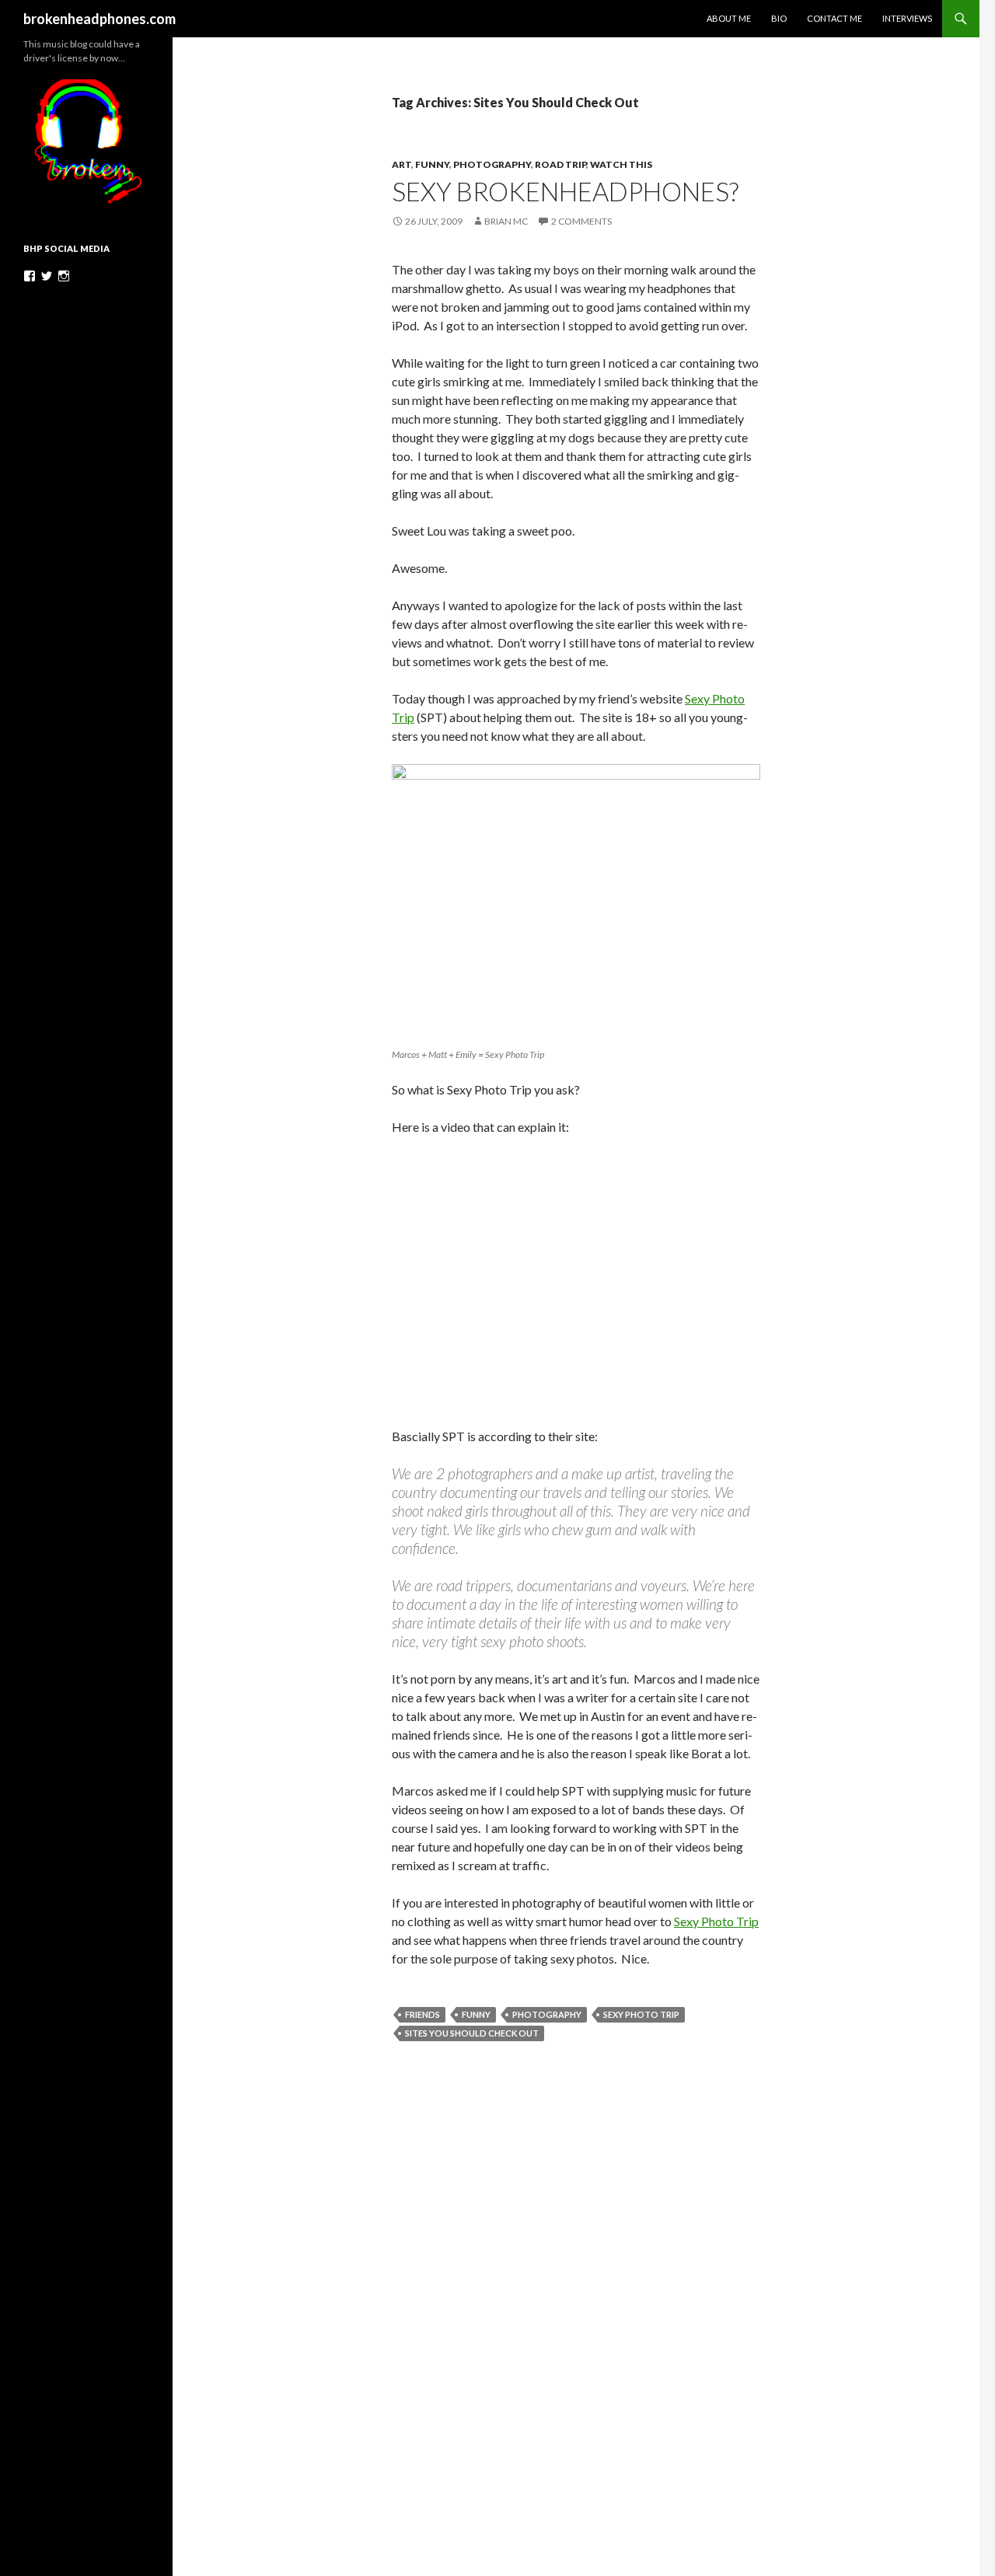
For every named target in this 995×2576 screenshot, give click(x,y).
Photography (492, 164)
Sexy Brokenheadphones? (565, 191)
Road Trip (560, 164)
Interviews (907, 18)
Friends (422, 2014)
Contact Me (834, 18)
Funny (432, 164)
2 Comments (581, 221)
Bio (779, 18)
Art (401, 164)
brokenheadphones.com (99, 19)
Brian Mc (506, 221)
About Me (729, 18)
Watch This (621, 164)
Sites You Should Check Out (472, 2033)
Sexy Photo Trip (716, 1921)
